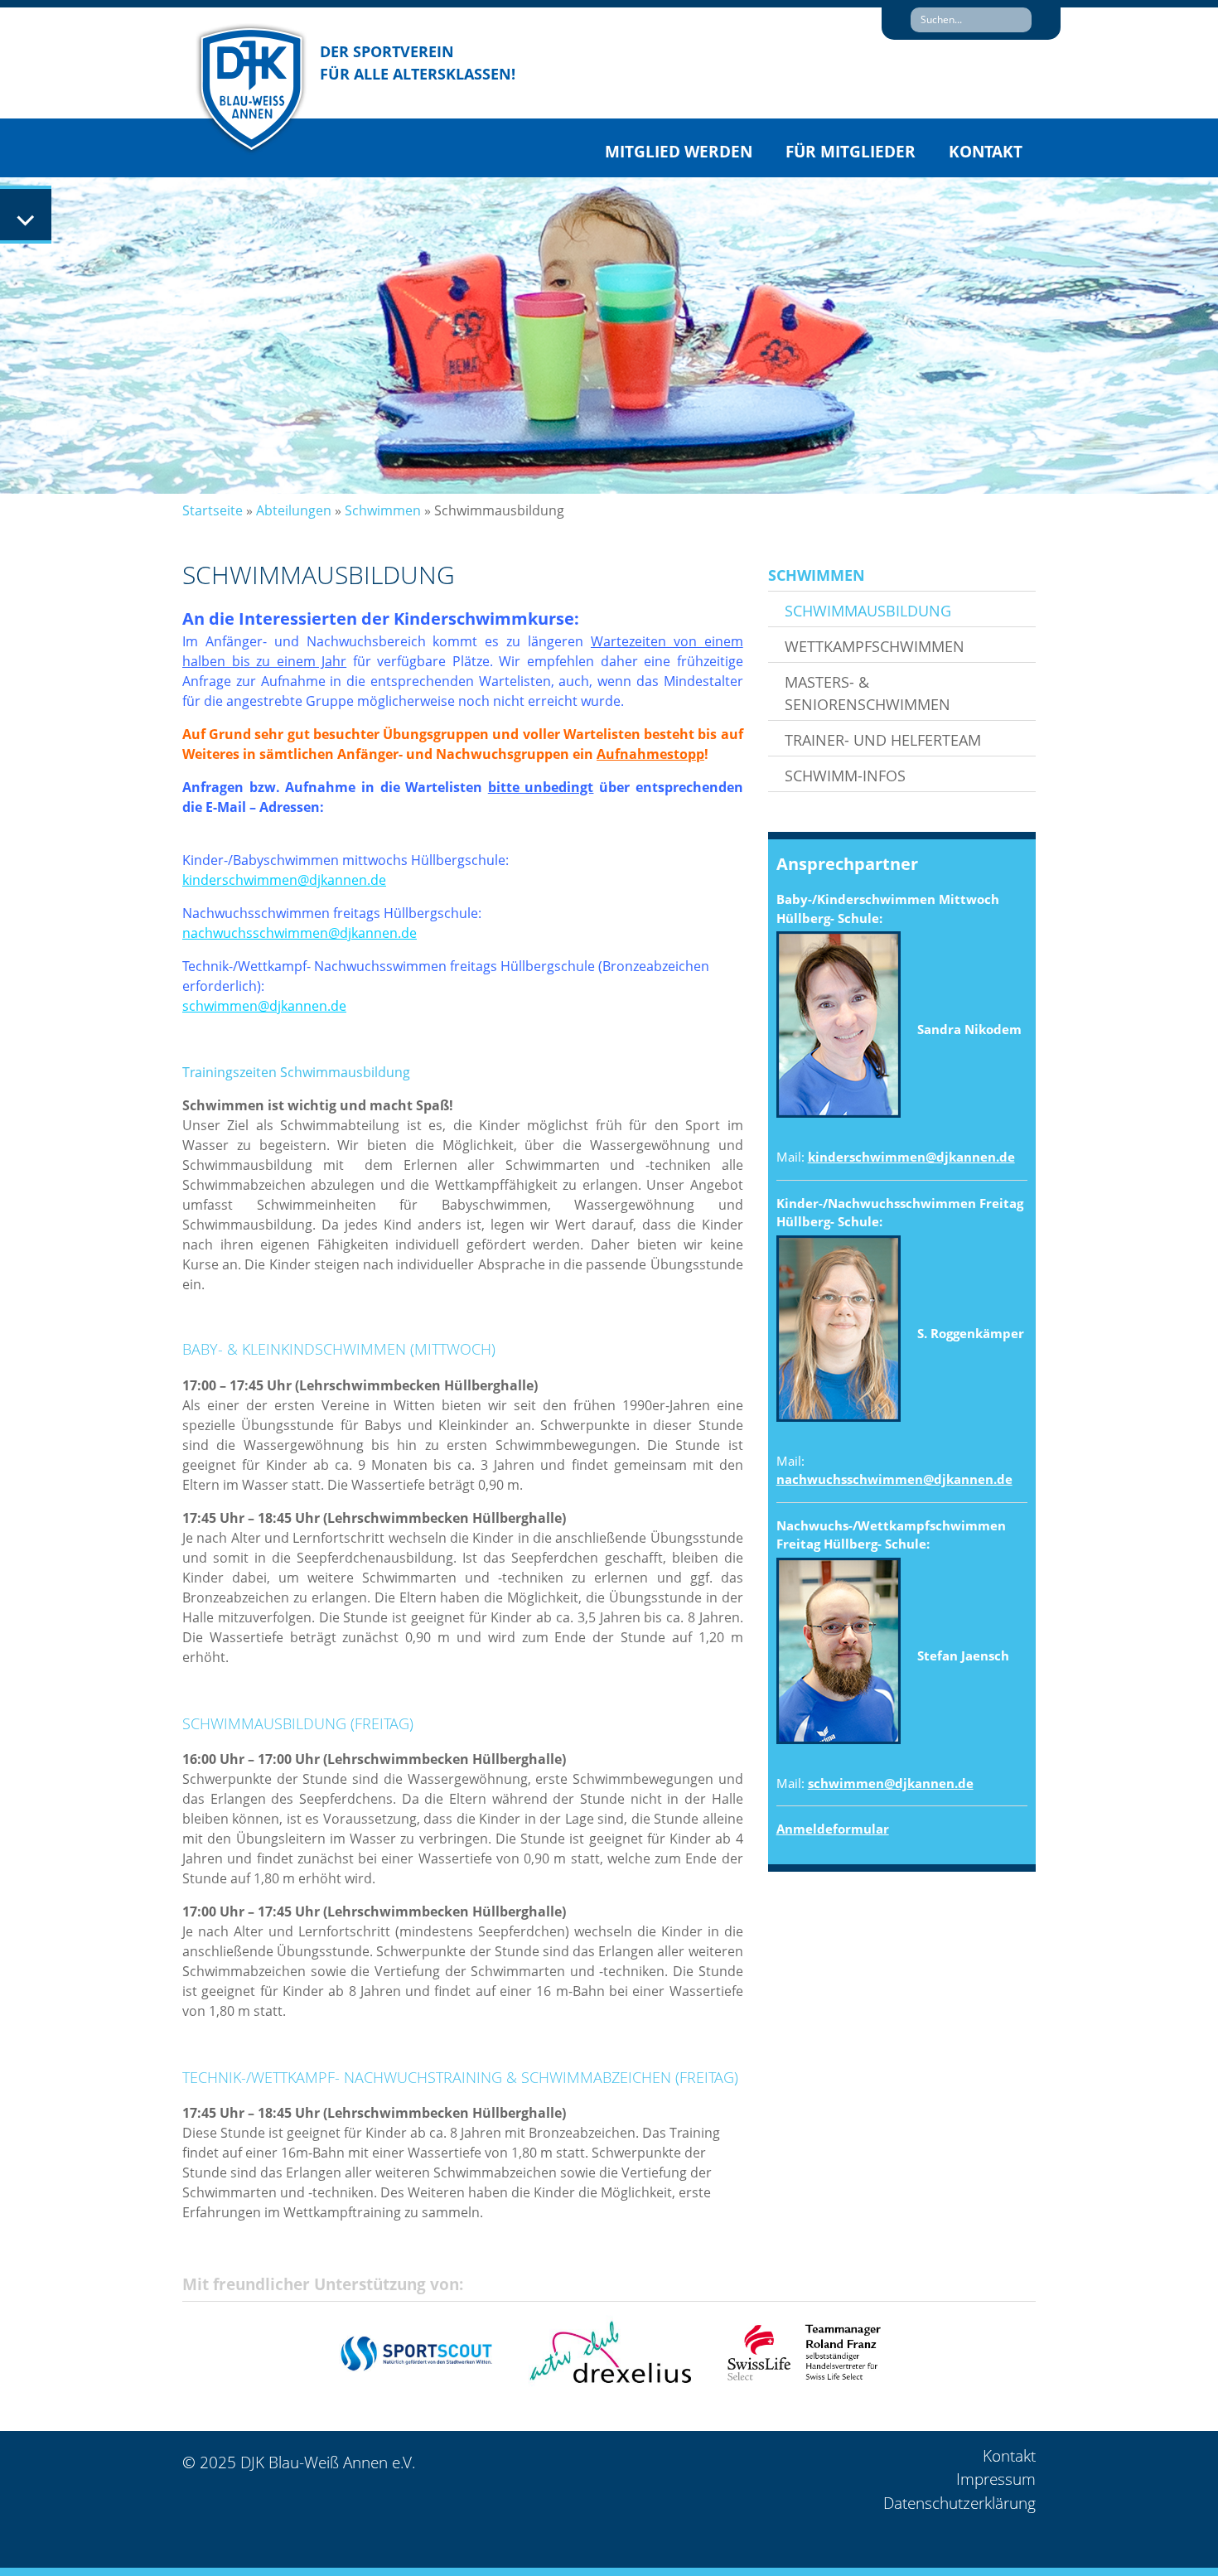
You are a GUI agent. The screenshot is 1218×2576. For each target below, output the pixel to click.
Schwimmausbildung (868, 611)
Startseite (213, 510)
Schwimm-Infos (845, 776)
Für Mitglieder (851, 152)
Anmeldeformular (833, 1829)
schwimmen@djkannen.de (891, 1783)
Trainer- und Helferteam (883, 740)
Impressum (996, 2479)
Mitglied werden (679, 152)
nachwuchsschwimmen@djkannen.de (894, 1479)
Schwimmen (383, 510)
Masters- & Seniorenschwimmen (868, 693)
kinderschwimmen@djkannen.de (911, 1157)
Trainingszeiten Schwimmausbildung (296, 1072)
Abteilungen (294, 510)
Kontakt (986, 152)
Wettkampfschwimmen (875, 646)
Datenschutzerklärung (959, 2503)
